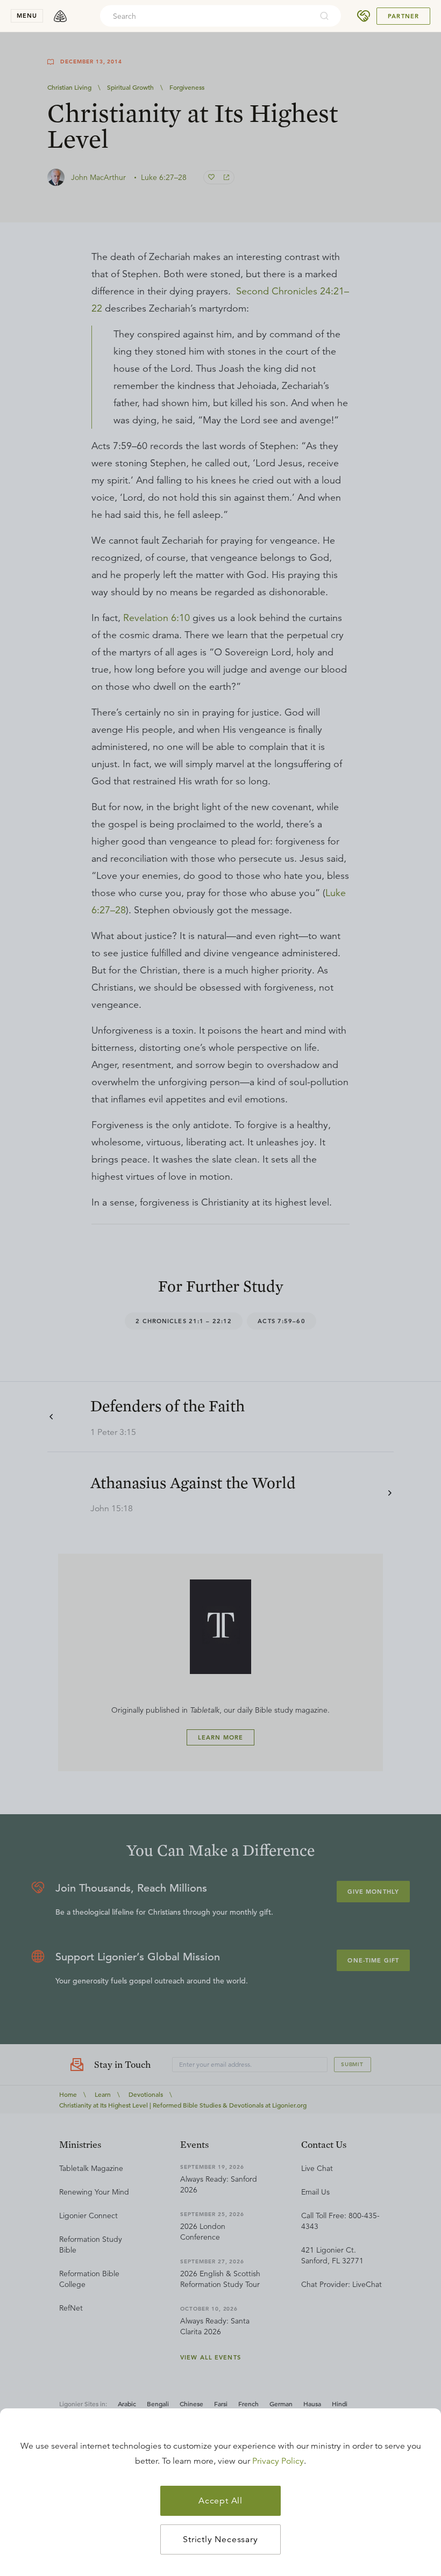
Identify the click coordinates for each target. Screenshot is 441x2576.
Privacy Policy (278, 2461)
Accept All (220, 2501)
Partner (403, 16)
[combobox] (206, 16)
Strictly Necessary (220, 2539)
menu (27, 16)
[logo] (60, 16)
